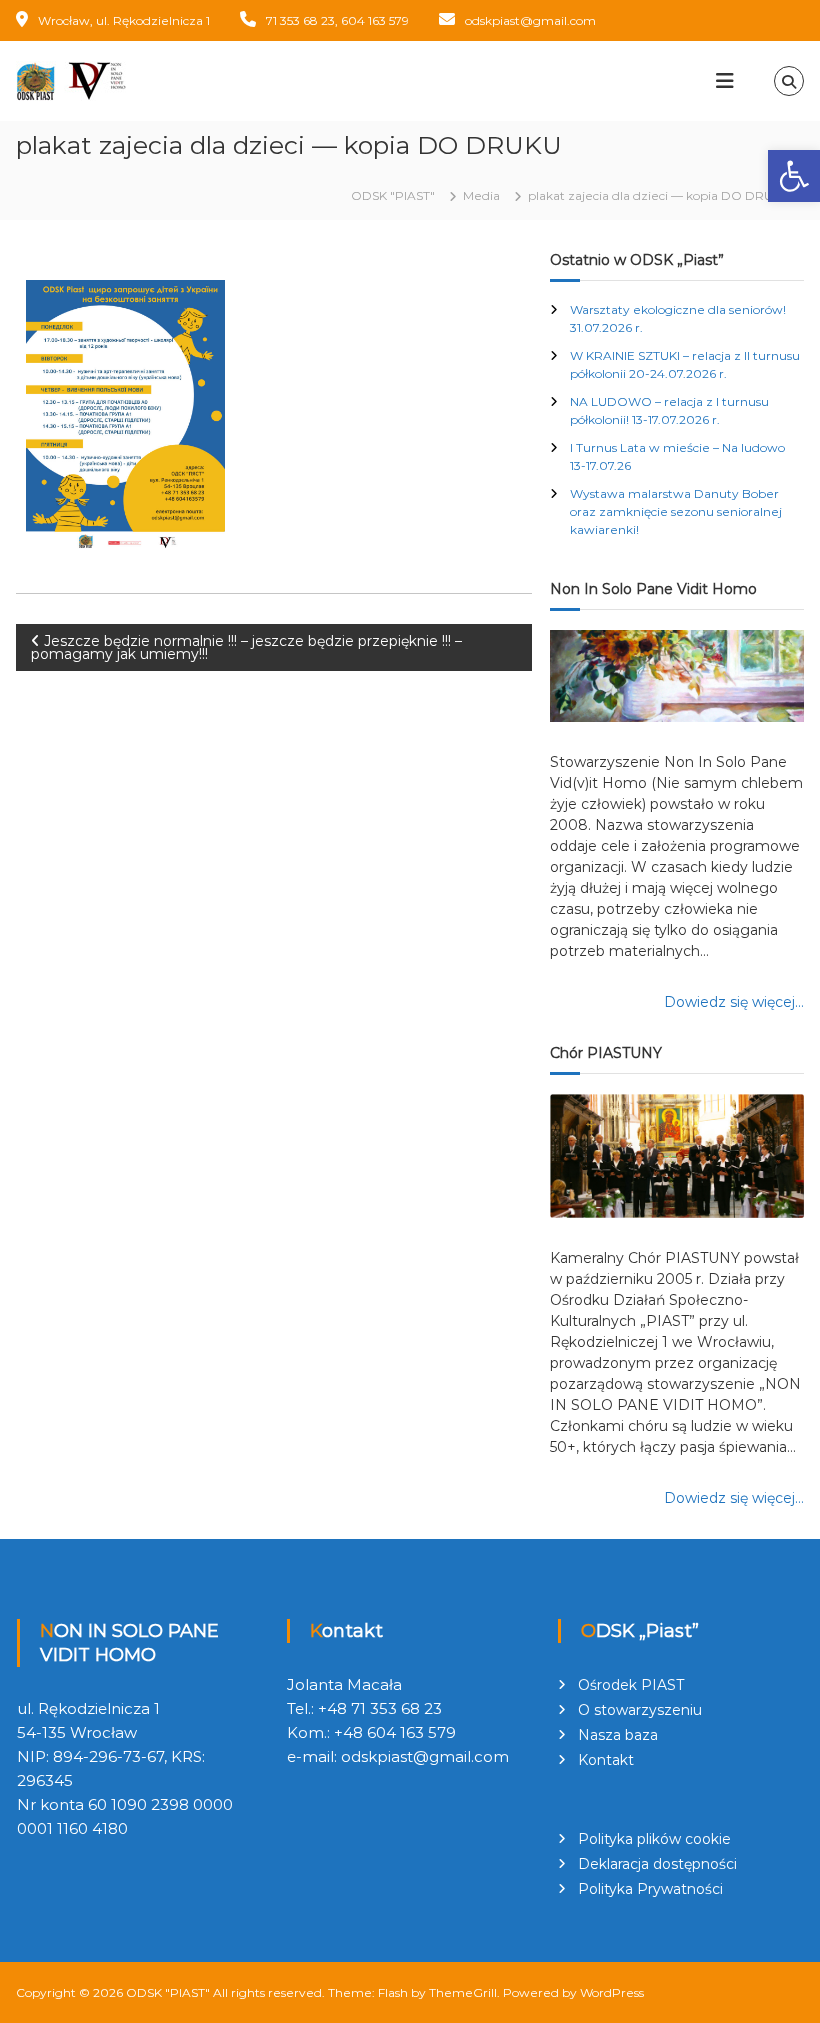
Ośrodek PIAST (631, 1685)
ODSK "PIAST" (168, 1992)
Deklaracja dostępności (657, 1864)
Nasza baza (618, 1735)
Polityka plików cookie (654, 1839)
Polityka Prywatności (650, 1889)
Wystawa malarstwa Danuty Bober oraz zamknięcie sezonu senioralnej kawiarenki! (676, 511)
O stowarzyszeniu (640, 1710)
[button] (794, 176)
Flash (393, 1992)
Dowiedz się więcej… (734, 1002)
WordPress (612, 1992)
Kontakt (606, 1760)
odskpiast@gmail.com (530, 20)
